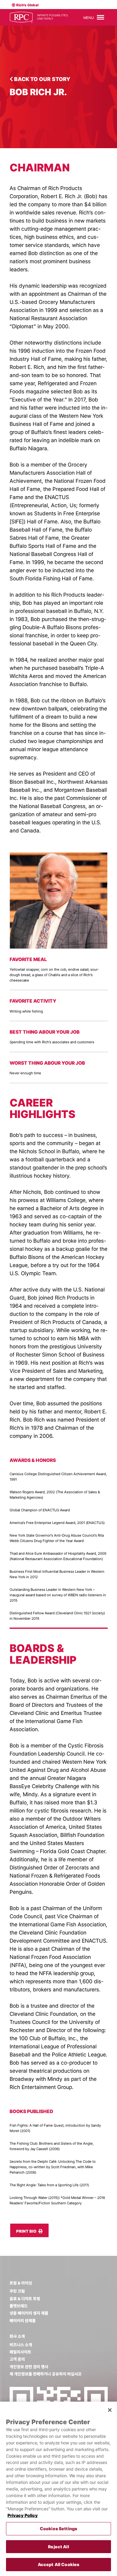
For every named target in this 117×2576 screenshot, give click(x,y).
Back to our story (42, 79)
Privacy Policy (23, 2515)
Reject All (58, 2547)
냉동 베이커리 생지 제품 (29, 2313)
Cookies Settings (58, 2529)
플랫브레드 (19, 2306)
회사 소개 (17, 2336)
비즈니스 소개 (21, 2345)
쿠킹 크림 (17, 2291)
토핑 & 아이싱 (21, 2283)
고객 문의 (17, 2359)
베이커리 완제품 (23, 2321)
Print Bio (27, 2231)
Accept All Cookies (59, 2564)
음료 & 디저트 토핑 (25, 2299)
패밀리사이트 (20, 2352)
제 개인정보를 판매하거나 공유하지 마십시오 (46, 2374)
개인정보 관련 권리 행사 (29, 2367)
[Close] (110, 2410)
